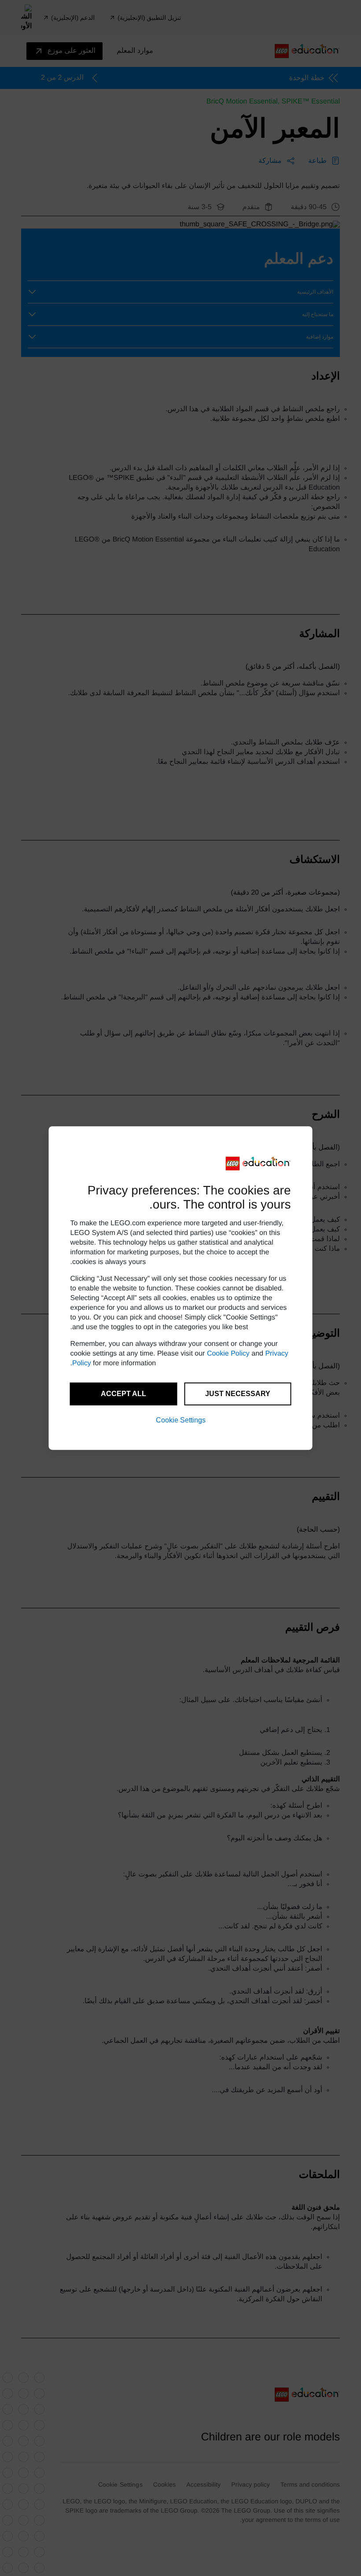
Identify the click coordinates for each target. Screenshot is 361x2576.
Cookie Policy (228, 1354)
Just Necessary (238, 1394)
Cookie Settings (181, 1420)
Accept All (123, 1394)
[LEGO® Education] (258, 1164)
